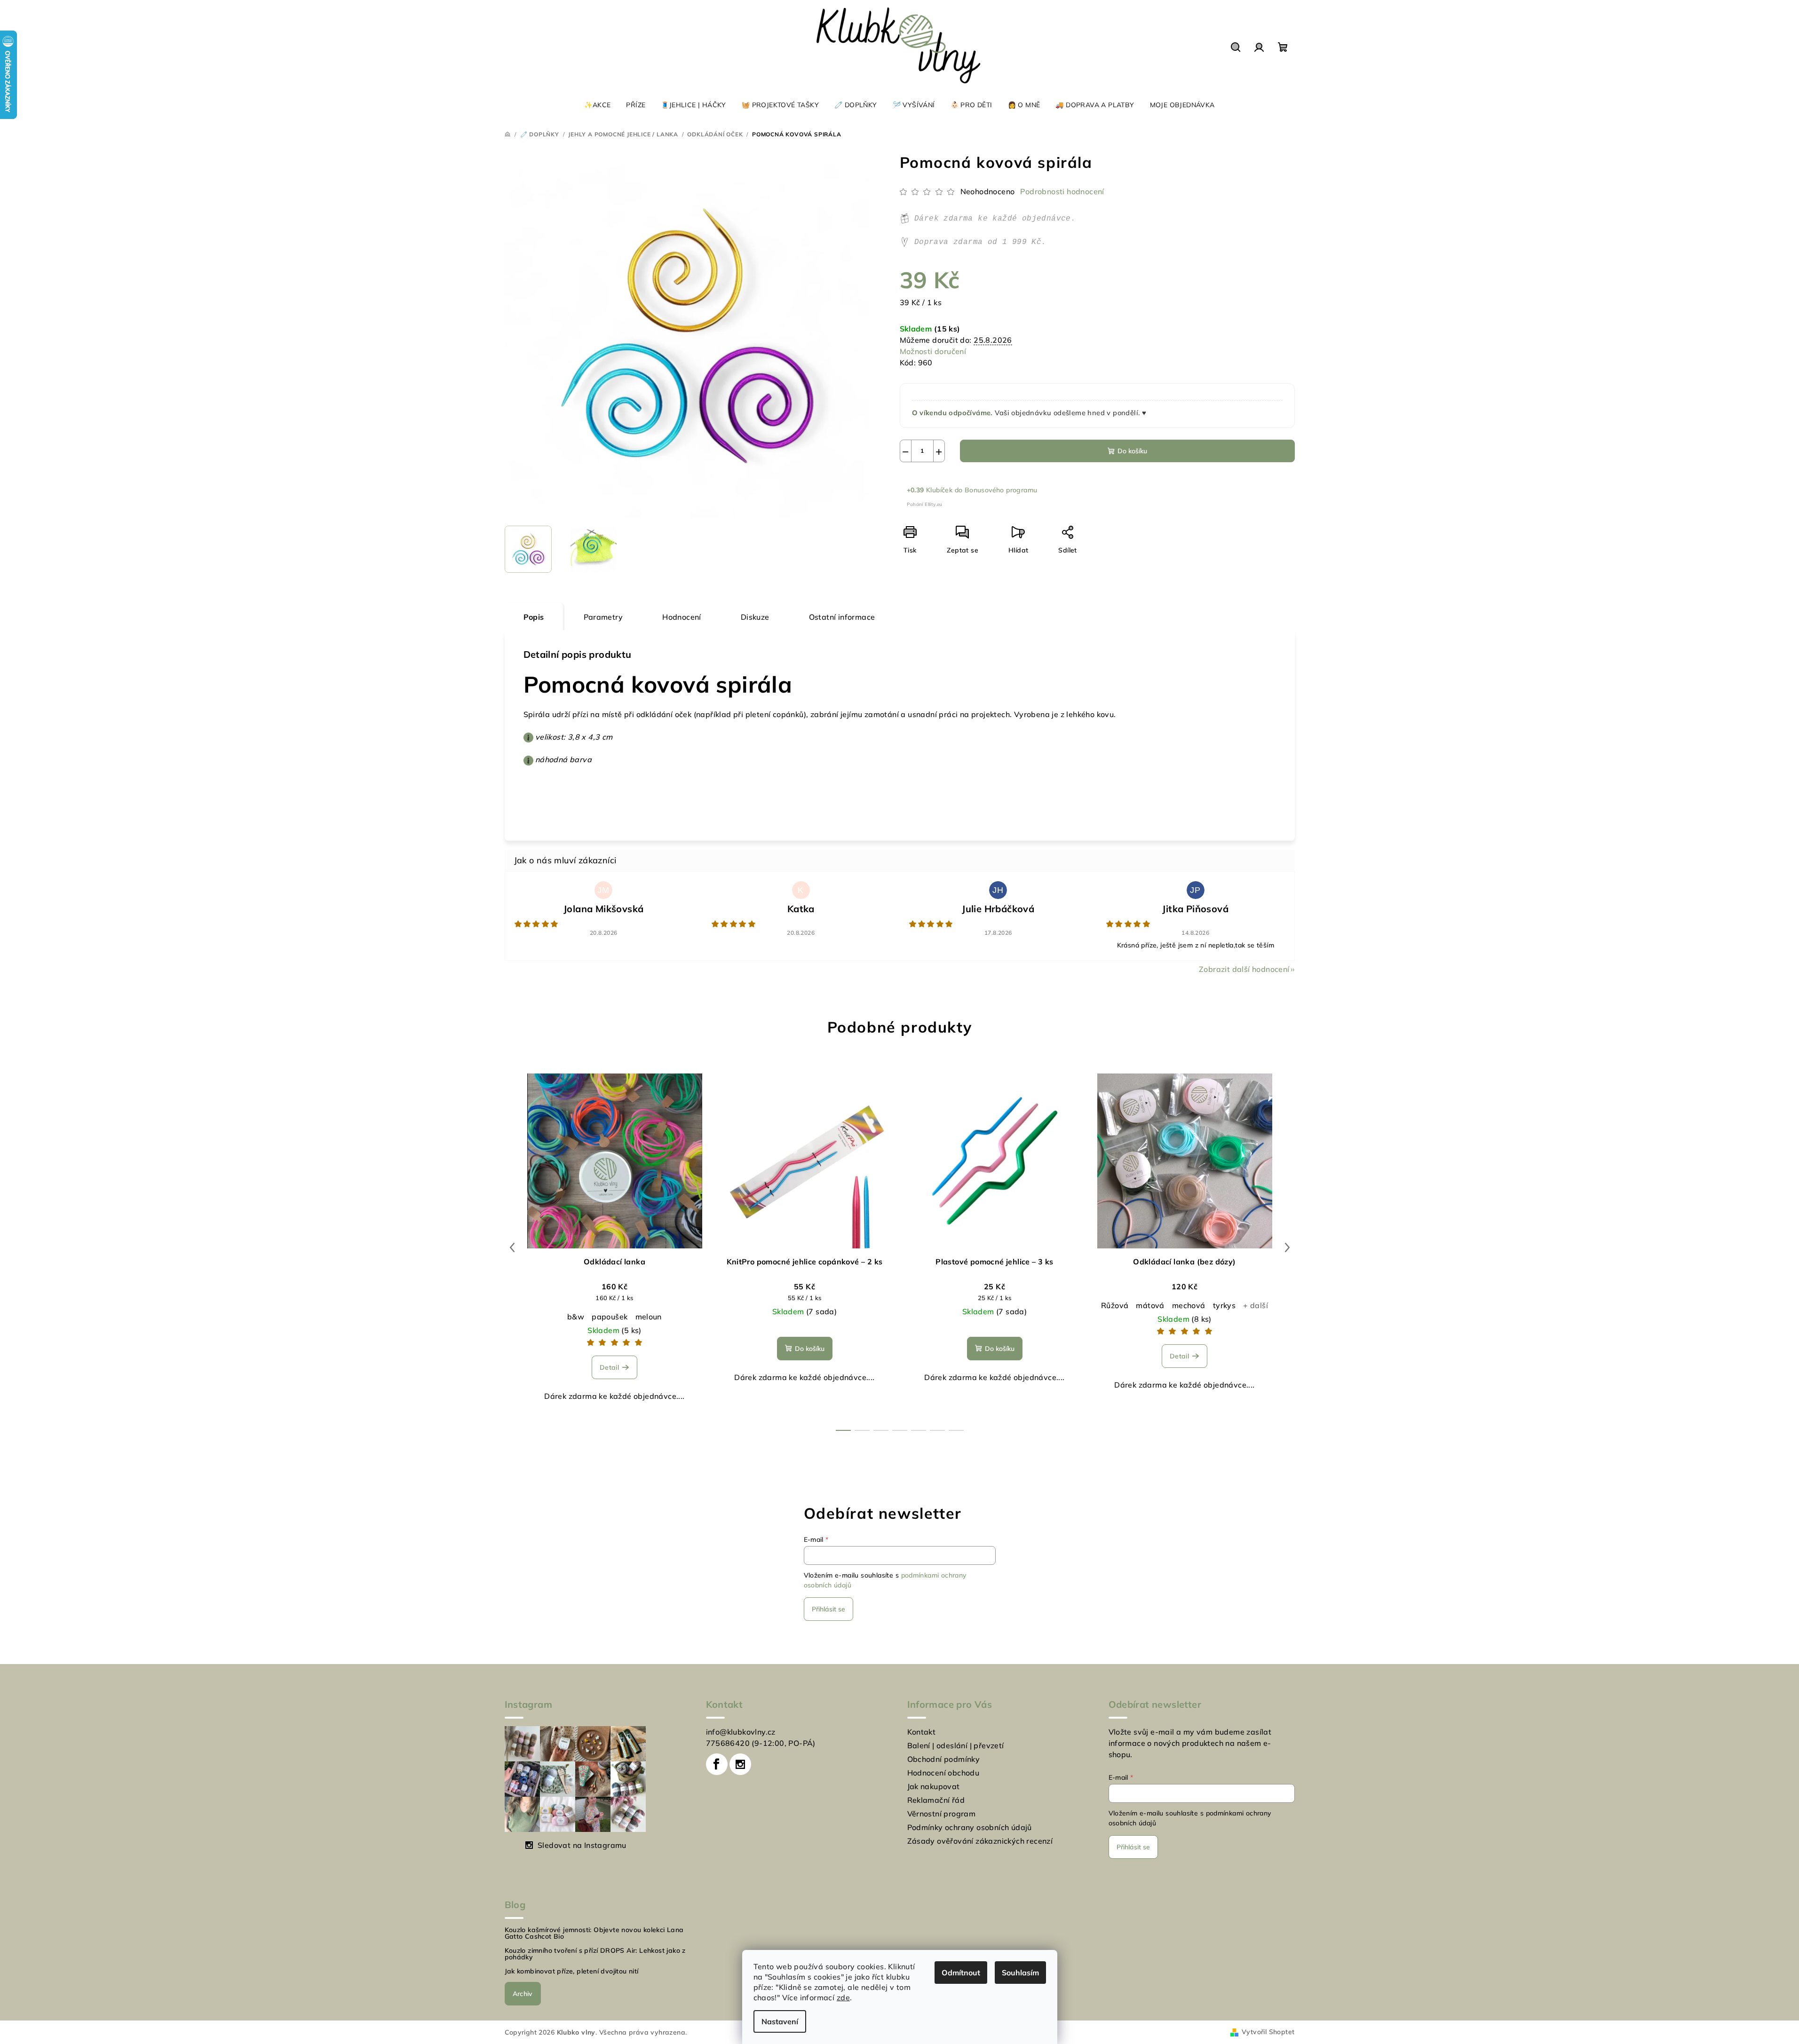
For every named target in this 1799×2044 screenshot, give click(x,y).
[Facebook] (717, 1764)
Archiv (523, 1994)
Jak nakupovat (934, 1786)
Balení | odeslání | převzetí (956, 1745)
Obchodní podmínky (944, 1759)
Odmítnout (961, 1973)
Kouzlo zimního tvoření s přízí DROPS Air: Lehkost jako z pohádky (595, 1954)
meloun (649, 1317)
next (1287, 1247)
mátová (1150, 1305)
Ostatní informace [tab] (842, 617)
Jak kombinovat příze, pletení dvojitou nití (572, 1971)
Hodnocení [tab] (682, 617)
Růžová (1115, 1305)
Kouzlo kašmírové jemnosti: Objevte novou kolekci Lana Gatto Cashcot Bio (594, 1933)
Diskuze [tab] (755, 617)
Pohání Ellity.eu (925, 504)
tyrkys (1224, 1305)
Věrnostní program (942, 1814)
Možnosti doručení (933, 351)
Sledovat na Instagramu (582, 1845)
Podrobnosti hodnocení (1062, 191)
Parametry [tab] (603, 617)
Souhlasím (1020, 1973)
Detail (609, 1367)
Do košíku (1132, 451)
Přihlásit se (828, 1609)
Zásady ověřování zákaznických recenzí (980, 1841)
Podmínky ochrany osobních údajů (970, 1827)
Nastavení (780, 2021)
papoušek (610, 1317)
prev (512, 1247)
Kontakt (922, 1732)
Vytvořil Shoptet (1268, 2032)
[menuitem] (597, 105)
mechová (1189, 1305)
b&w (576, 1317)
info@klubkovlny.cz (741, 1732)
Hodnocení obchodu (943, 1773)
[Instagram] (740, 1764)
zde (843, 1997)
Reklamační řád (936, 1800)
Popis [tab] (534, 617)
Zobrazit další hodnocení (1244, 969)
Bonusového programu (1001, 490)
